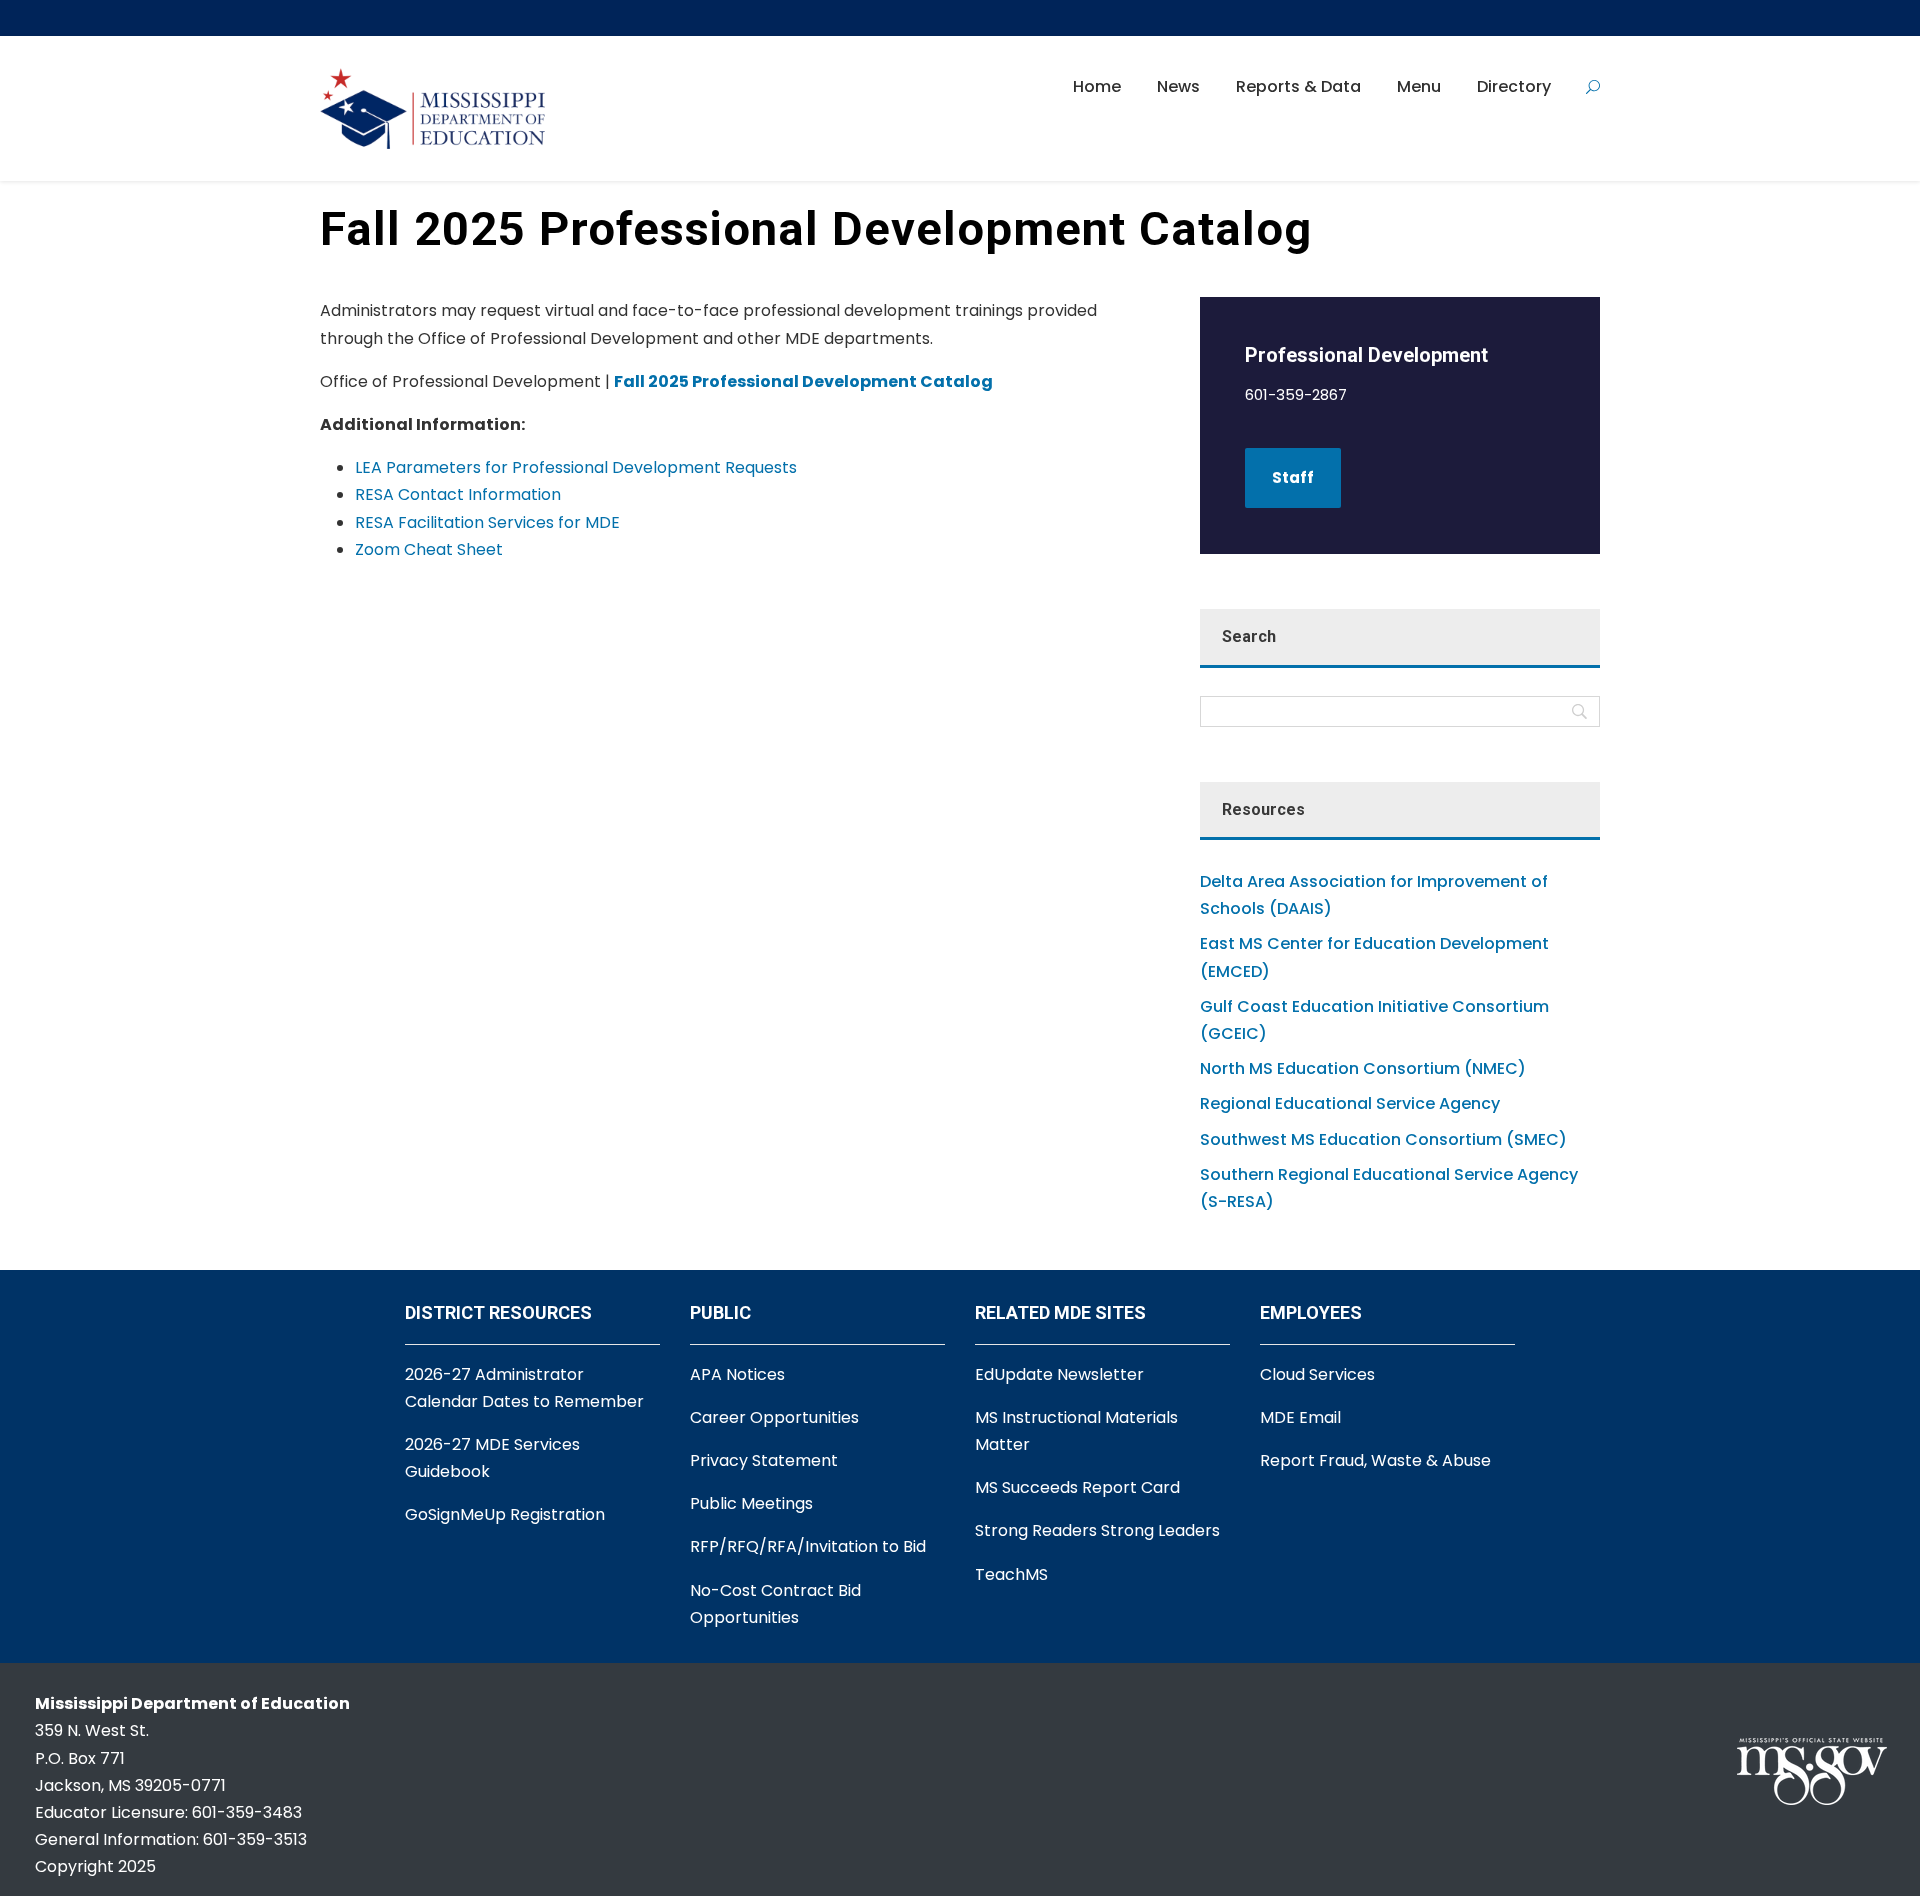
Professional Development (1366, 355)
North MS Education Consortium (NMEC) (1363, 1068)
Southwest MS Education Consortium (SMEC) (1383, 1139)
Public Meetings (751, 1503)
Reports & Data (1298, 86)
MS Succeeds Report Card (1077, 1487)
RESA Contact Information (458, 494)
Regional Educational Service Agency (1350, 1103)
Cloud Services (1317, 1374)
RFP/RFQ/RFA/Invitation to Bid (808, 1546)
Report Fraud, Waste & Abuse (1375, 1460)
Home (1097, 86)
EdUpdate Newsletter (1059, 1374)
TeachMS (1011, 1574)
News (1178, 86)
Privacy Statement (764, 1460)
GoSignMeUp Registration (505, 1514)
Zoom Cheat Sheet (429, 549)
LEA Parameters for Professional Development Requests (576, 467)
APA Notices (737, 1374)
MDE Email (1300, 1417)
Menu (1419, 86)
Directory (1514, 86)
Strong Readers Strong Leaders (1097, 1530)
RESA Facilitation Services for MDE (487, 522)
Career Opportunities (774, 1417)
